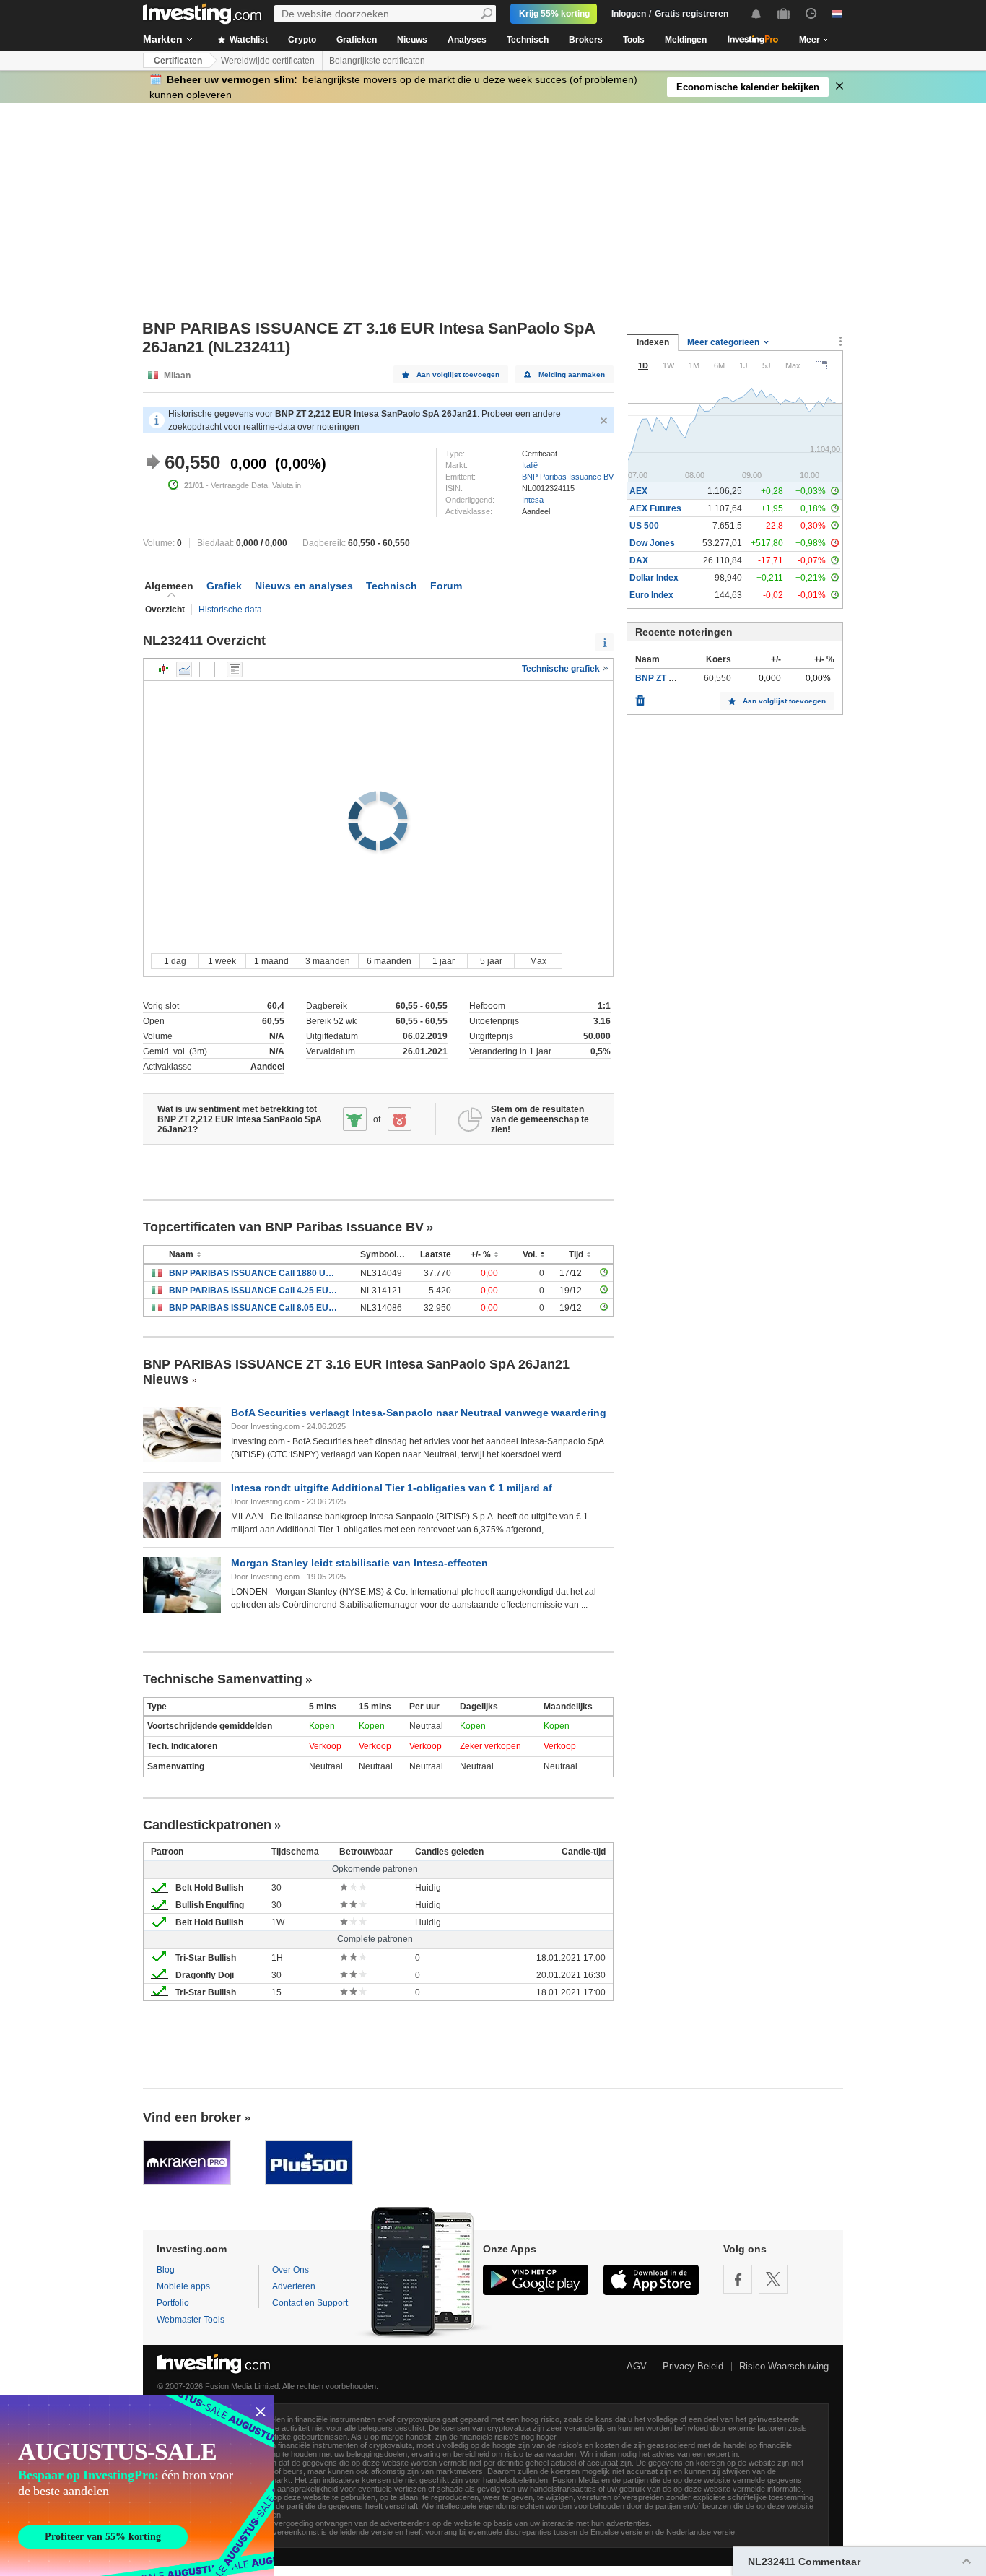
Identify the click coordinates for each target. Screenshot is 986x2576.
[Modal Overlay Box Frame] (137, 2486)
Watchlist (248, 40)
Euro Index (651, 595)
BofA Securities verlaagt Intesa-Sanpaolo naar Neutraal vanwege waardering (419, 1413)
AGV (637, 2366)
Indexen (653, 342)
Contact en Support (310, 2303)
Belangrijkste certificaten (377, 61)
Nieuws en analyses (304, 586)
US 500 (644, 526)
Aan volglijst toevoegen (458, 374)
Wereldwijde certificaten (268, 61)
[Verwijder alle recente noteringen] (640, 697)
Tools (634, 40)
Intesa (533, 500)
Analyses (467, 40)
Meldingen (686, 40)
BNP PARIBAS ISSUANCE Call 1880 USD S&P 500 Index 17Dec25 (254, 1273)
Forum (446, 586)
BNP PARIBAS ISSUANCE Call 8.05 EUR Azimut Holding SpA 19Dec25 (254, 1308)
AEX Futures (655, 508)
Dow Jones (652, 543)
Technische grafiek (562, 669)
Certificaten (178, 61)
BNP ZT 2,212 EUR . (676, 678)
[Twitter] (773, 2279)
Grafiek (224, 586)
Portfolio (173, 2303)
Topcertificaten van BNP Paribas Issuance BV (283, 1227)
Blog (166, 2270)
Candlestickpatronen (207, 1825)
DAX (639, 560)
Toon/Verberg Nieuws (235, 669)
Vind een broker (192, 2117)
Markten (163, 39)
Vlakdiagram (184, 669)
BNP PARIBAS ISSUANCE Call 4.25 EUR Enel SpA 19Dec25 (254, 1291)
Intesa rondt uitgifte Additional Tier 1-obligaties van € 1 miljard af (392, 1488)
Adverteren (294, 2286)
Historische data (230, 610)
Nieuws (412, 40)
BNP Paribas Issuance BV (568, 477)
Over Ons (291, 2270)
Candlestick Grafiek (164, 669)
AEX (638, 491)
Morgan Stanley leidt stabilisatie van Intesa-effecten (359, 1563)
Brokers (586, 40)
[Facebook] (738, 2279)
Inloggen (629, 14)
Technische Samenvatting (223, 1679)
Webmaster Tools (191, 2320)
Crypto (302, 40)
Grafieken (357, 40)
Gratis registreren (691, 14)
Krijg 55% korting (554, 14)
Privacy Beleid (693, 2366)
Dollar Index (654, 578)
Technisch (528, 40)
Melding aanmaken (572, 374)
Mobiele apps (183, 2286)
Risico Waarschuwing (784, 2366)
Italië (530, 465)
